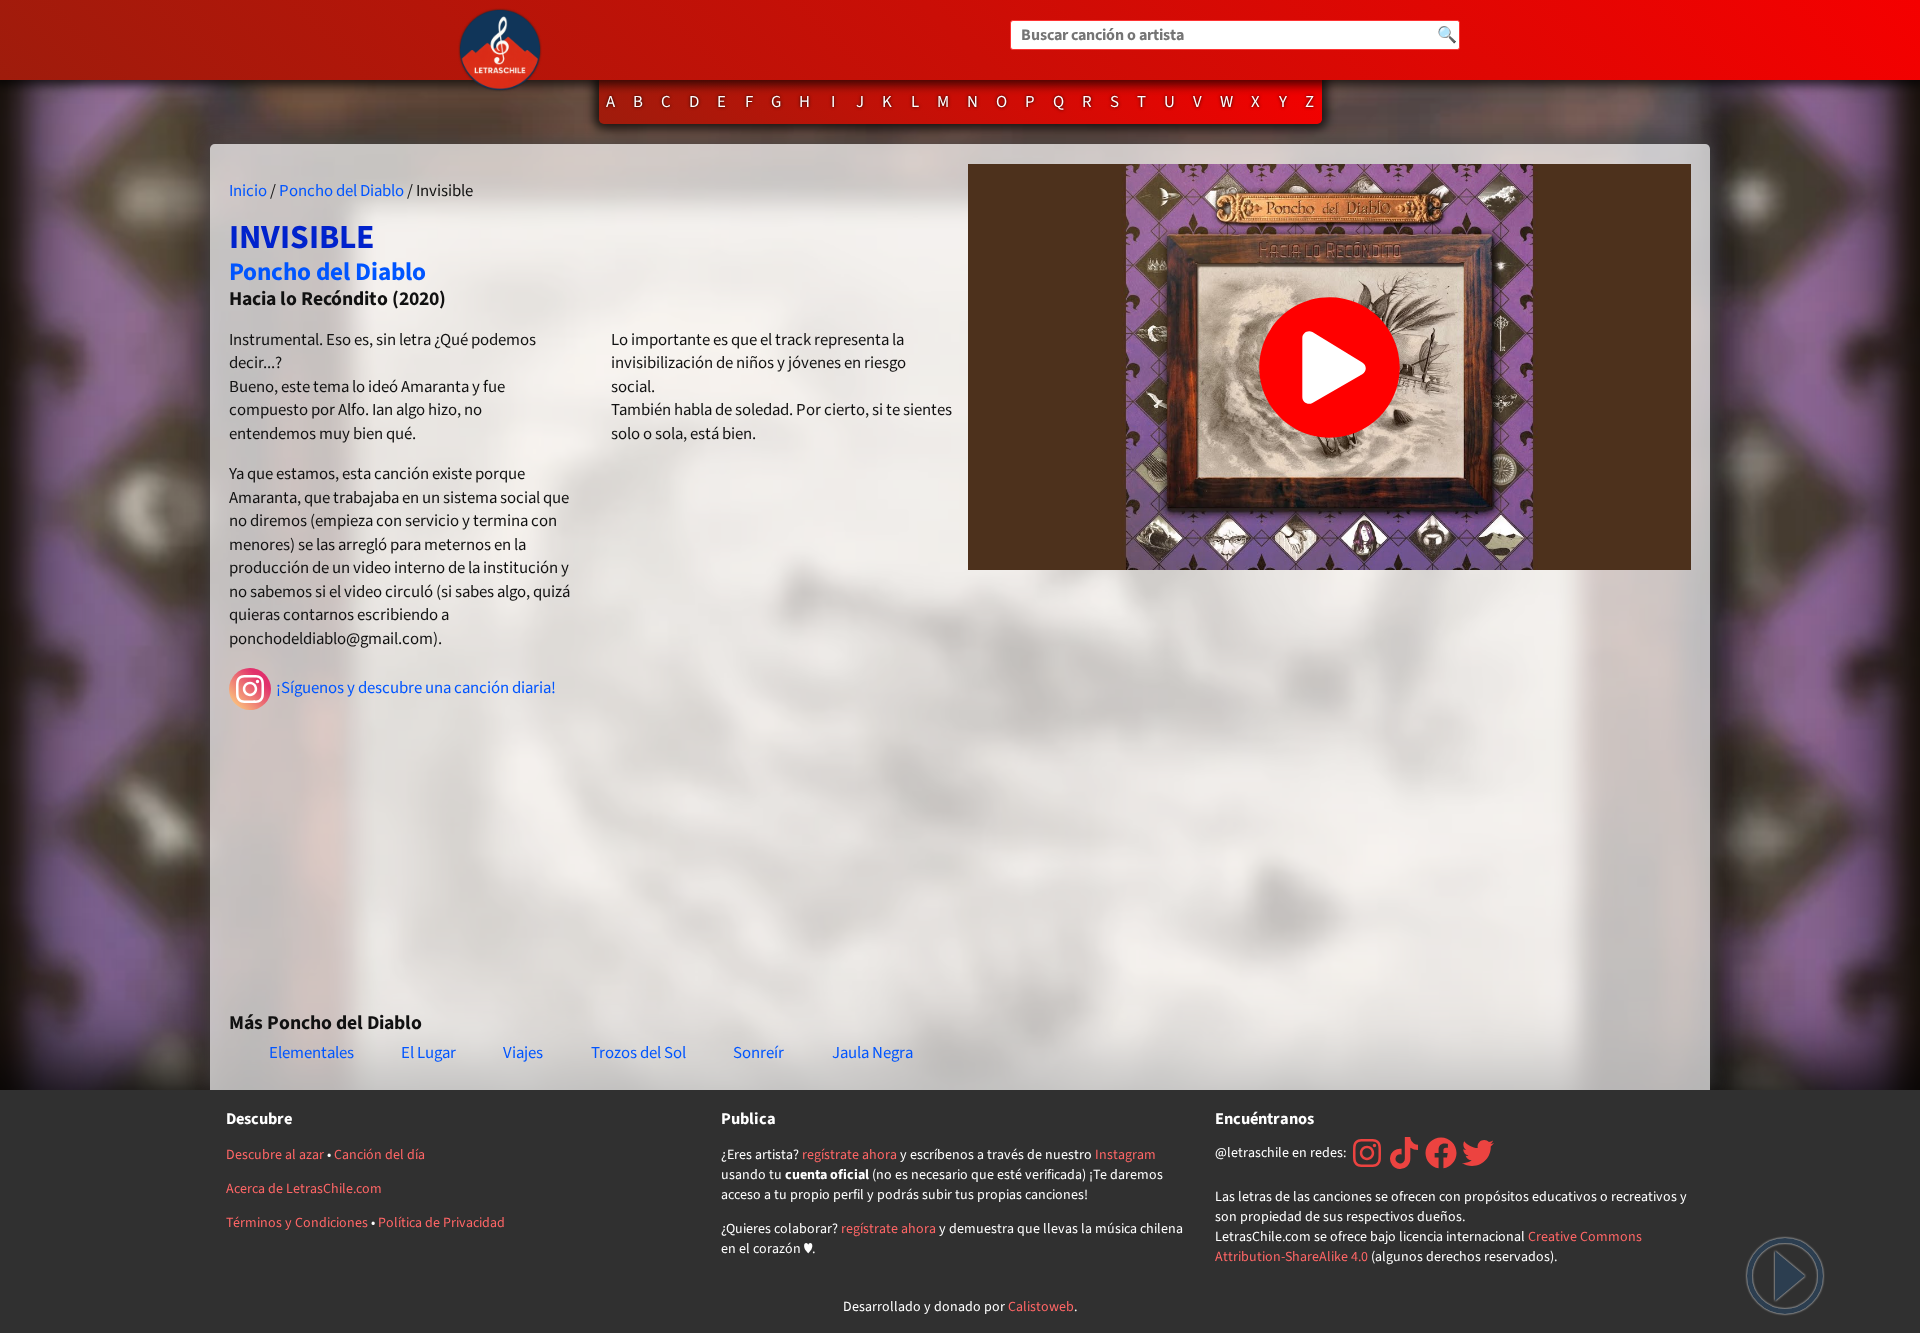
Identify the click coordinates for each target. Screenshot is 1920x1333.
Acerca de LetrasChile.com (304, 1189)
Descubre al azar (275, 1155)
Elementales (311, 1053)
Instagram (1125, 1155)
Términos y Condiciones (297, 1223)
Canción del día (379, 1155)
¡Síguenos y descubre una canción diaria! (416, 688)
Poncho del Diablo (341, 191)
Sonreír (758, 1053)
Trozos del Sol (638, 1053)
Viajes (523, 1053)
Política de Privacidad (441, 1223)
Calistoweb (1041, 1307)
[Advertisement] (590, 852)
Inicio (248, 191)
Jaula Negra (872, 1053)
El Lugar (428, 1053)
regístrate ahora (849, 1155)
